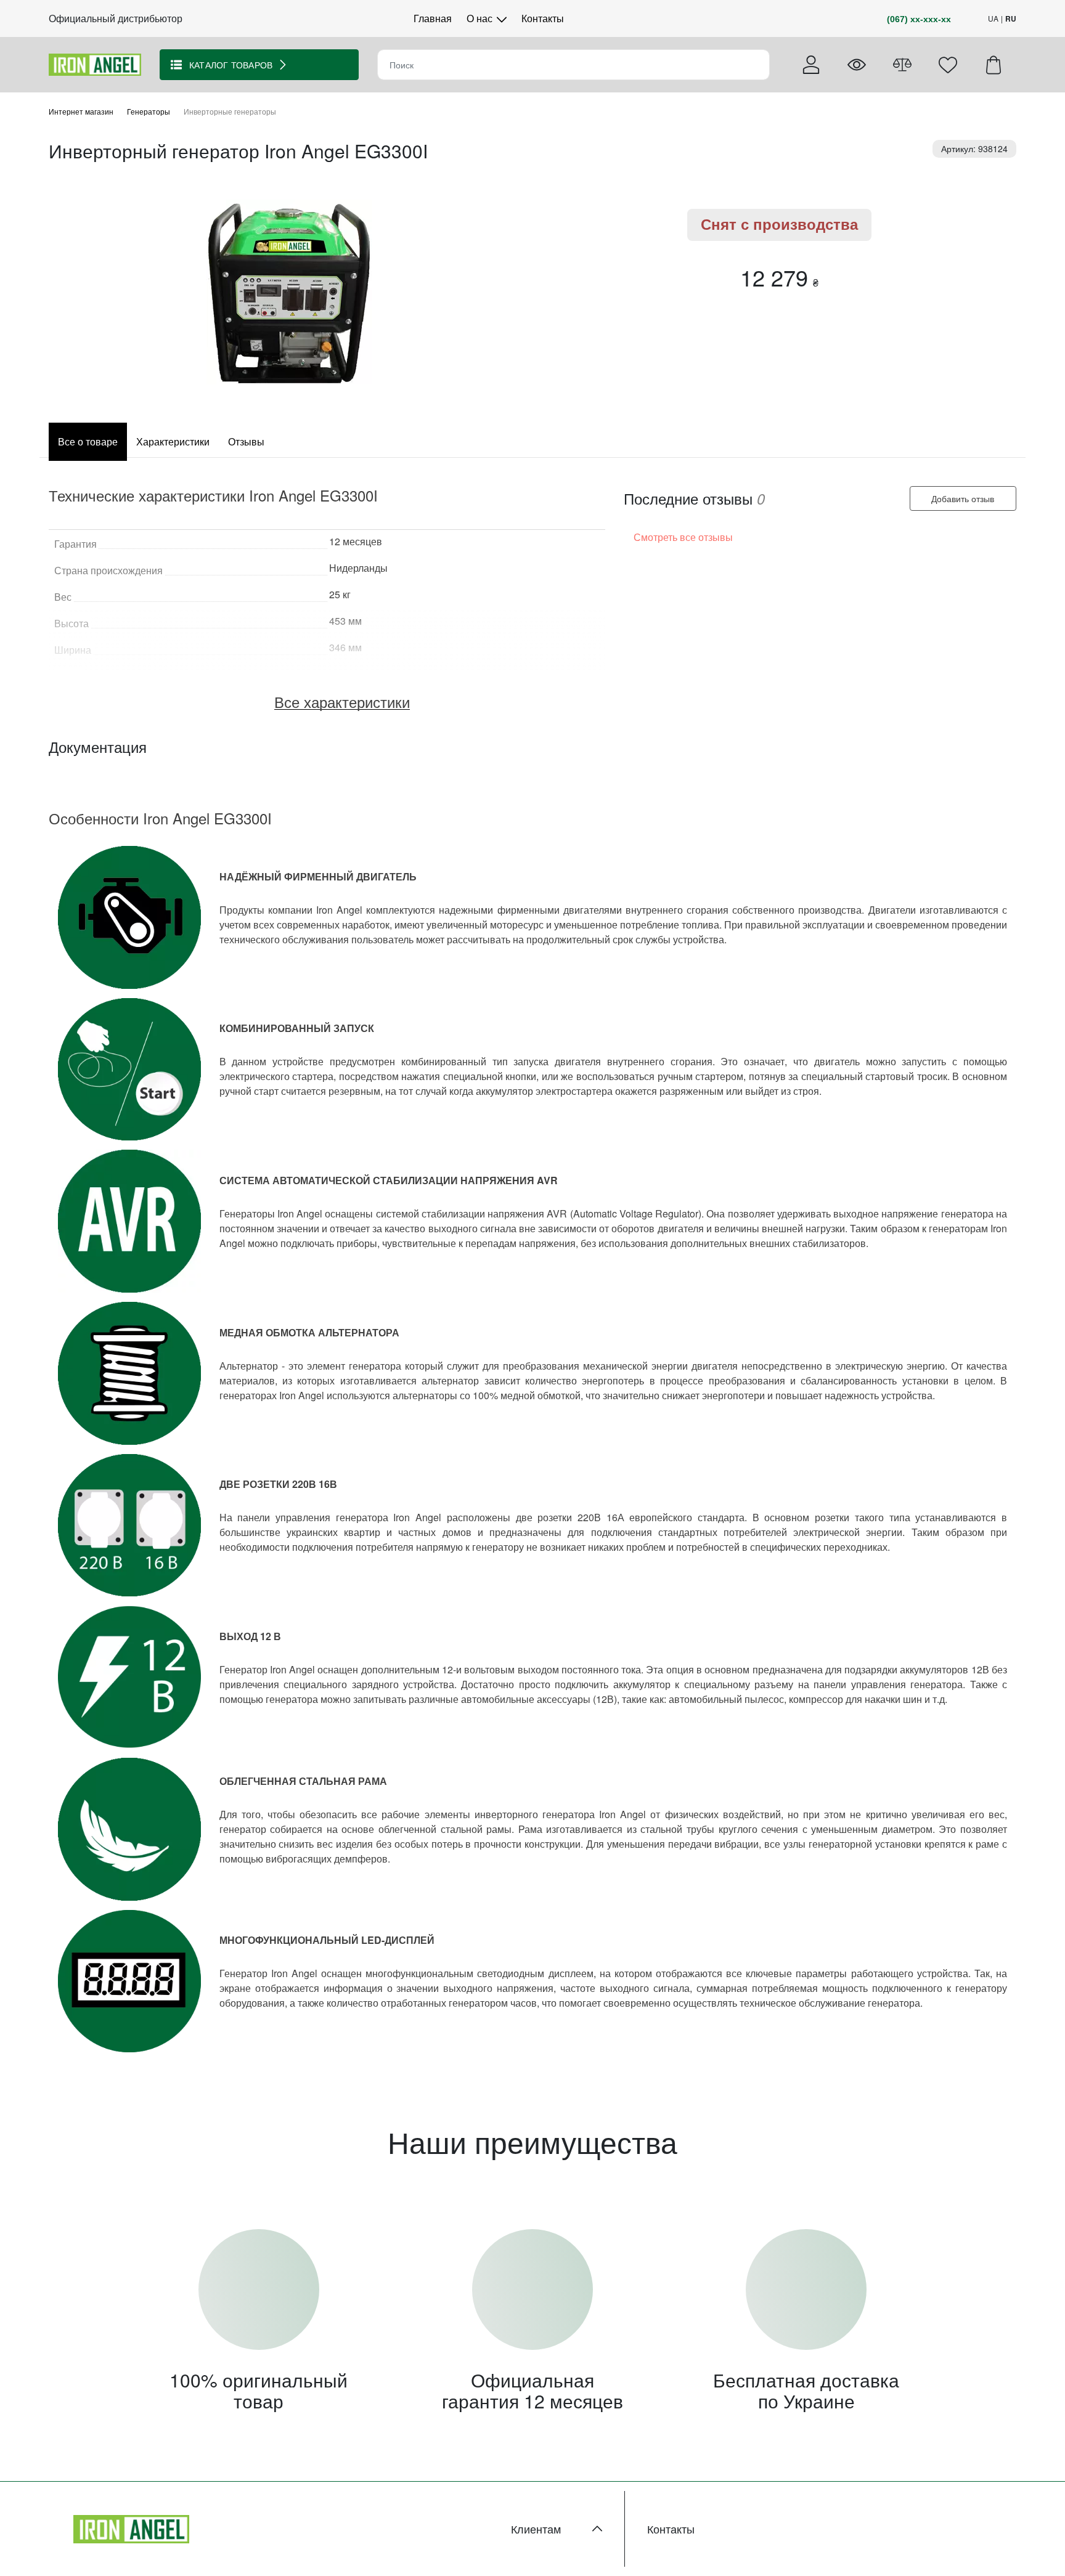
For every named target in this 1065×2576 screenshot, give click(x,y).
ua (993, 18)
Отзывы (246, 441)
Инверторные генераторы (230, 111)
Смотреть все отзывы (683, 538)
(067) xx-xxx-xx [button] (919, 19)
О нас (481, 18)
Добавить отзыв (963, 498)
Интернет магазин (81, 111)
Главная (433, 18)
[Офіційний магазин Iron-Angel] (95, 63)
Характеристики (173, 441)
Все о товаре (88, 441)
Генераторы (149, 111)
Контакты (543, 18)
